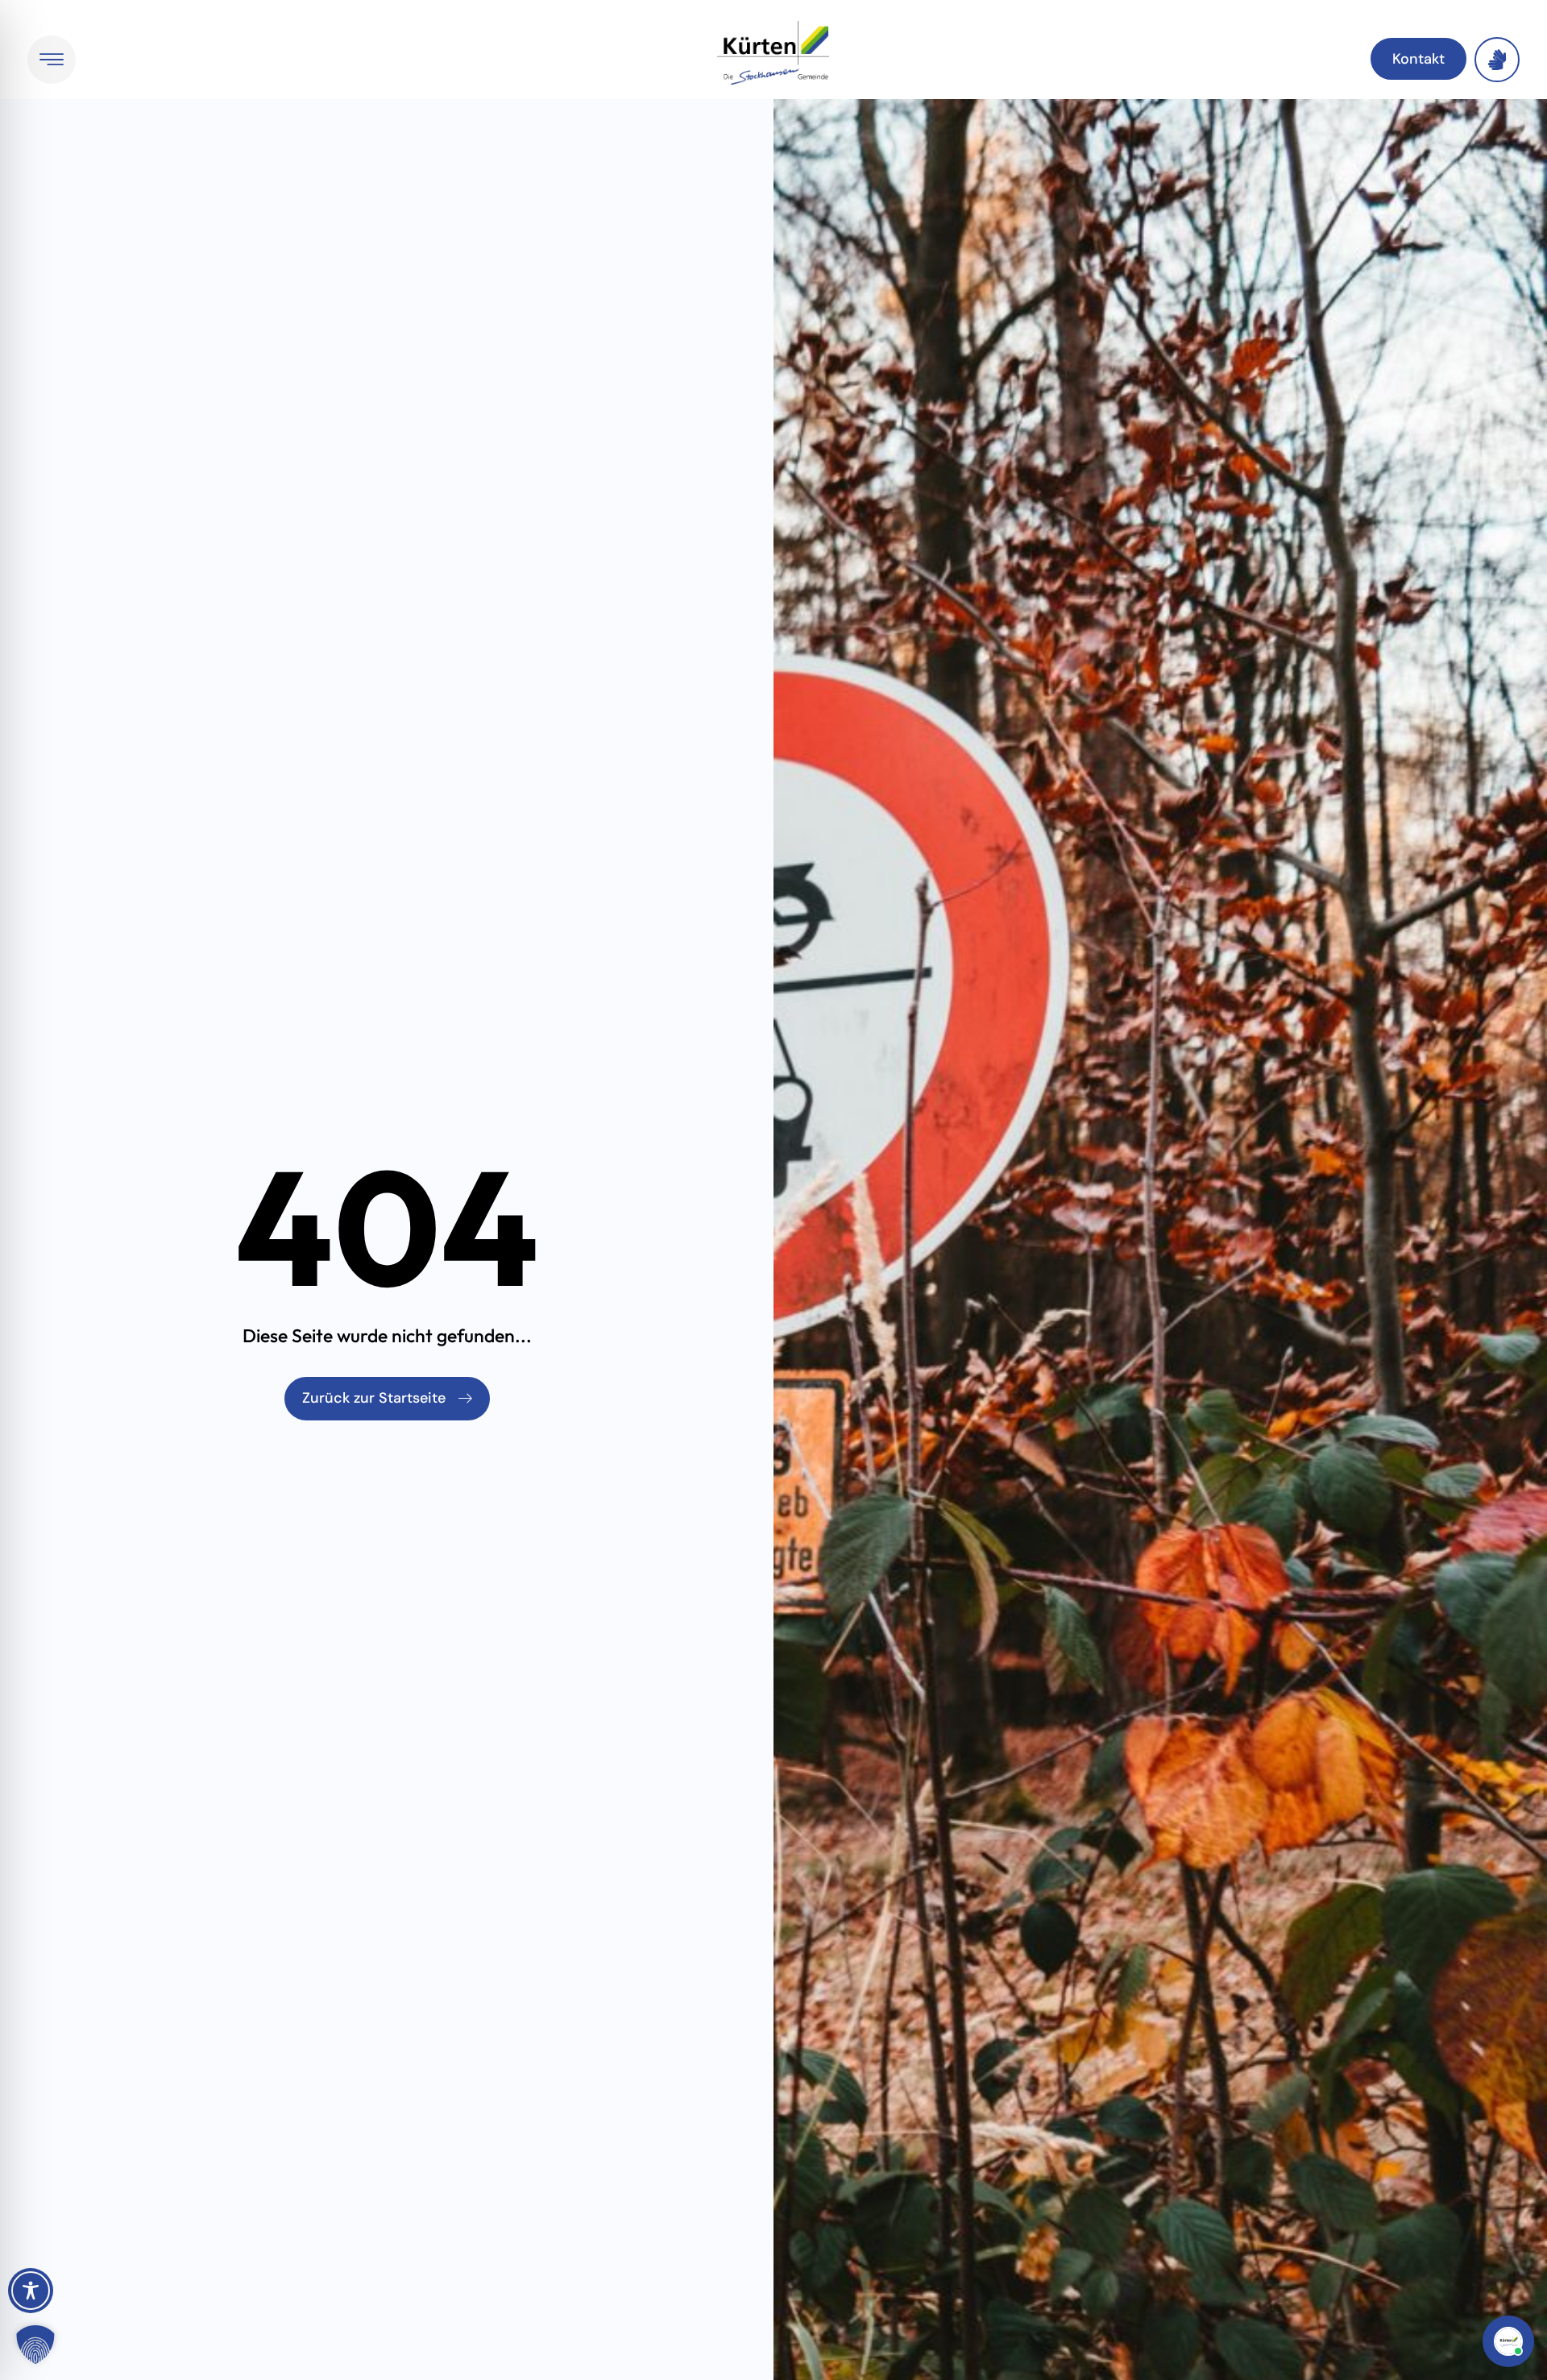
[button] (35, 2345)
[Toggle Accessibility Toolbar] (31, 2291)
